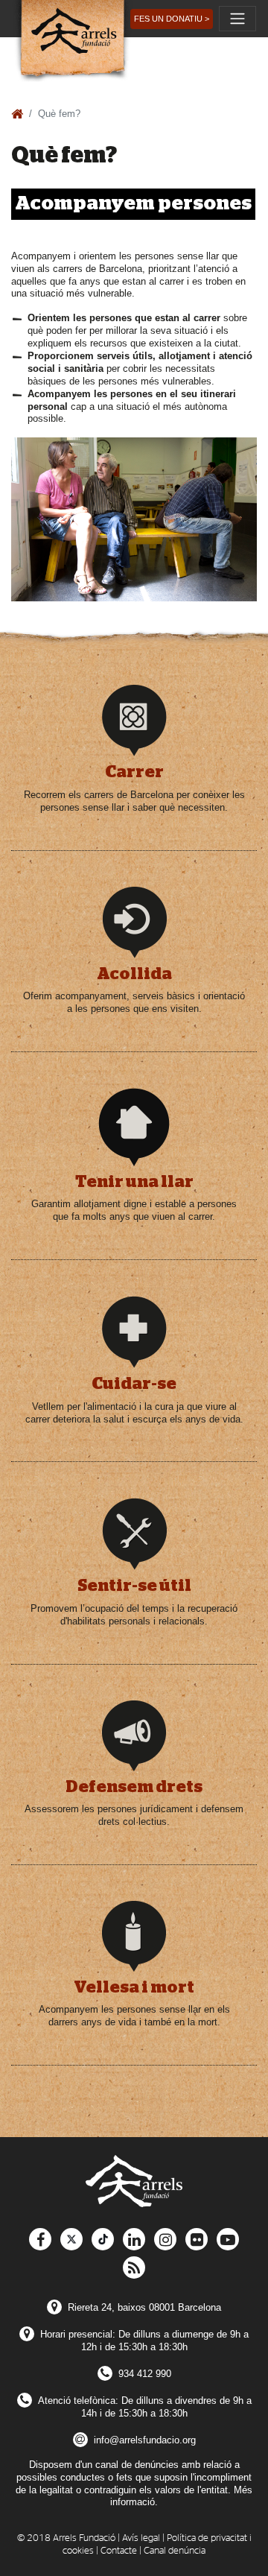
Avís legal (141, 2538)
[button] (172, 19)
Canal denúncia (175, 2551)
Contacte (119, 2551)
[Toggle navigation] (237, 19)
